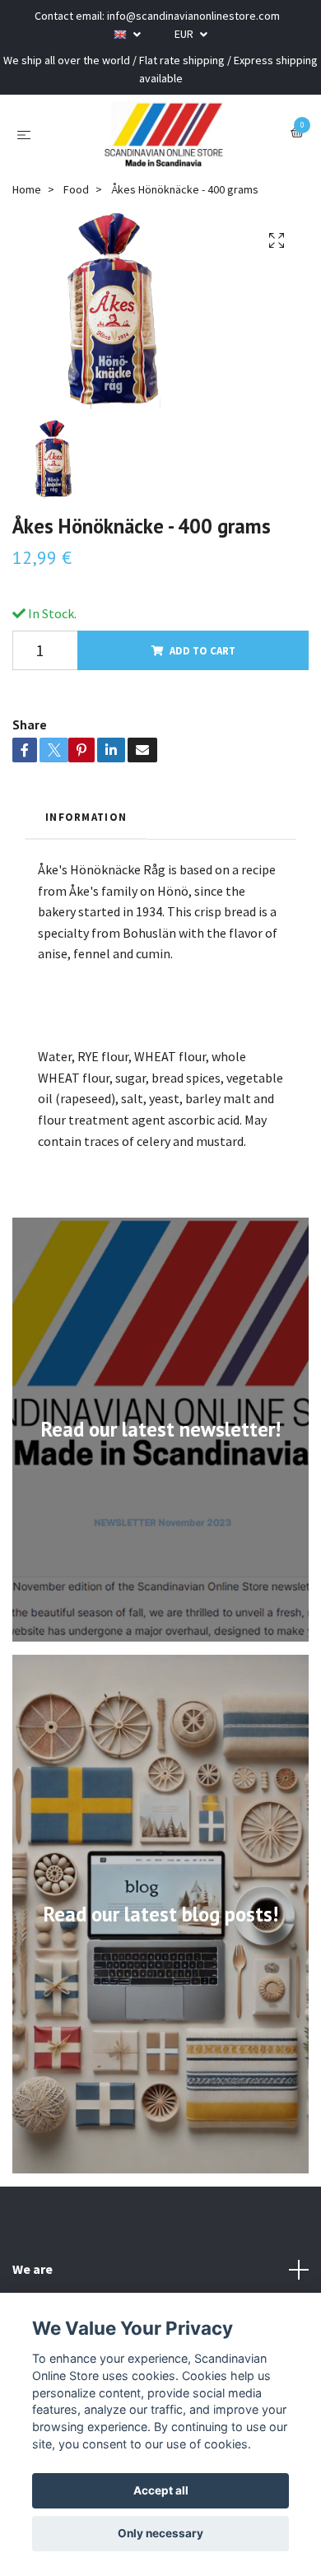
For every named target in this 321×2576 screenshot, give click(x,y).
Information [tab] (86, 817)
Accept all (161, 2490)
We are (33, 2269)
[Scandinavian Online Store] (164, 134)
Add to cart (202, 650)
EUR (185, 34)
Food (76, 189)
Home (27, 189)
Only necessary (160, 2533)
